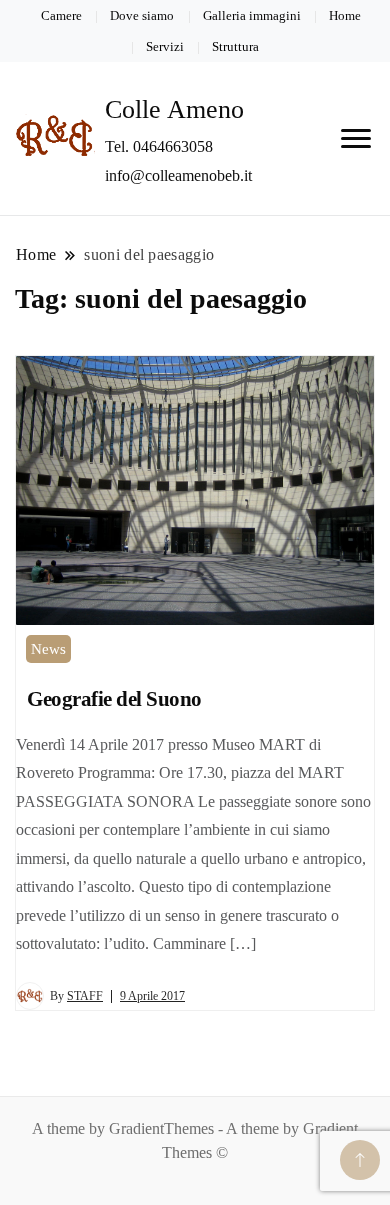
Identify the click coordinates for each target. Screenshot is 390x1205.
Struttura (235, 46)
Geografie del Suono (114, 699)
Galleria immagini (252, 15)
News (48, 649)
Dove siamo (142, 15)
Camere (61, 15)
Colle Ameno (174, 109)
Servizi (165, 46)
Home (345, 15)
